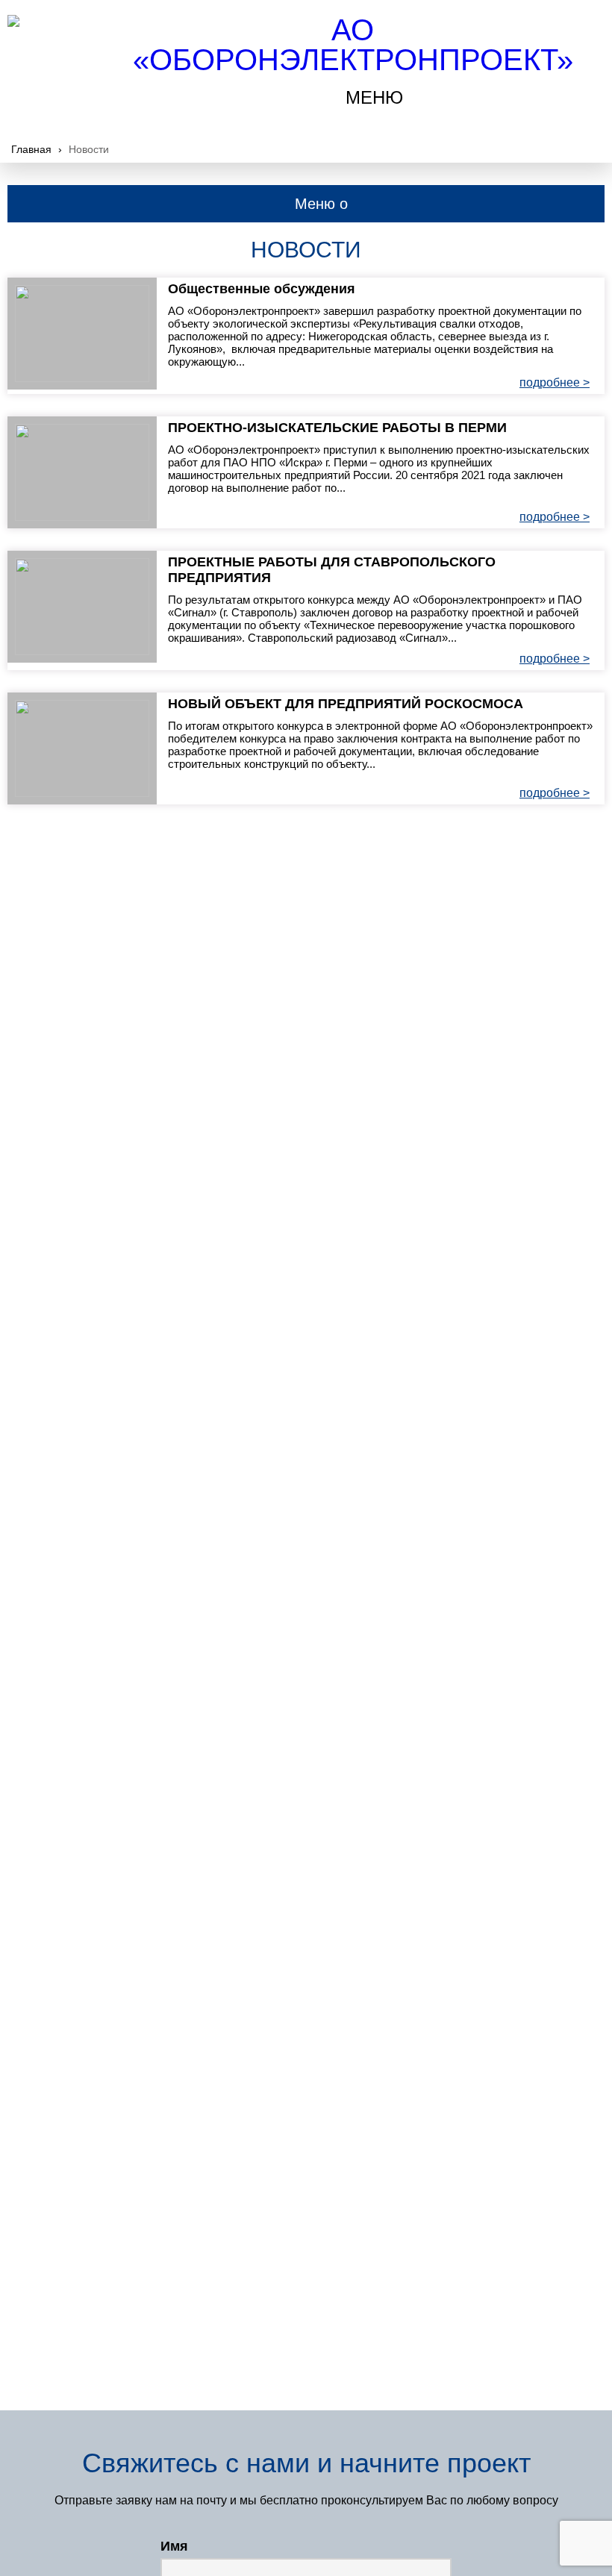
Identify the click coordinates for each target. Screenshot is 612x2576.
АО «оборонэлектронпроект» (353, 45)
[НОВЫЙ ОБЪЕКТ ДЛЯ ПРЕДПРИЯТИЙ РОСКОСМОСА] (82, 748)
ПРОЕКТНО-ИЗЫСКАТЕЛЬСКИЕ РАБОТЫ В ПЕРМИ (337, 428)
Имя (174, 2546)
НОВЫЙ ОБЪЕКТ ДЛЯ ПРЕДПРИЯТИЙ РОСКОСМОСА (346, 704)
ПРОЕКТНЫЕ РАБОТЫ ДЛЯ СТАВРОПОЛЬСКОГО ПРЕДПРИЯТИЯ (332, 570)
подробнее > (555, 382)
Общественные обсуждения (262, 289)
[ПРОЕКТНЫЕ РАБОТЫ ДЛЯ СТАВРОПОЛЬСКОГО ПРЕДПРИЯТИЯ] (82, 607)
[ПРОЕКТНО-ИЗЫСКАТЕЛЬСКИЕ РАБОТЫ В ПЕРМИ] (82, 472)
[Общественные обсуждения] (82, 334)
